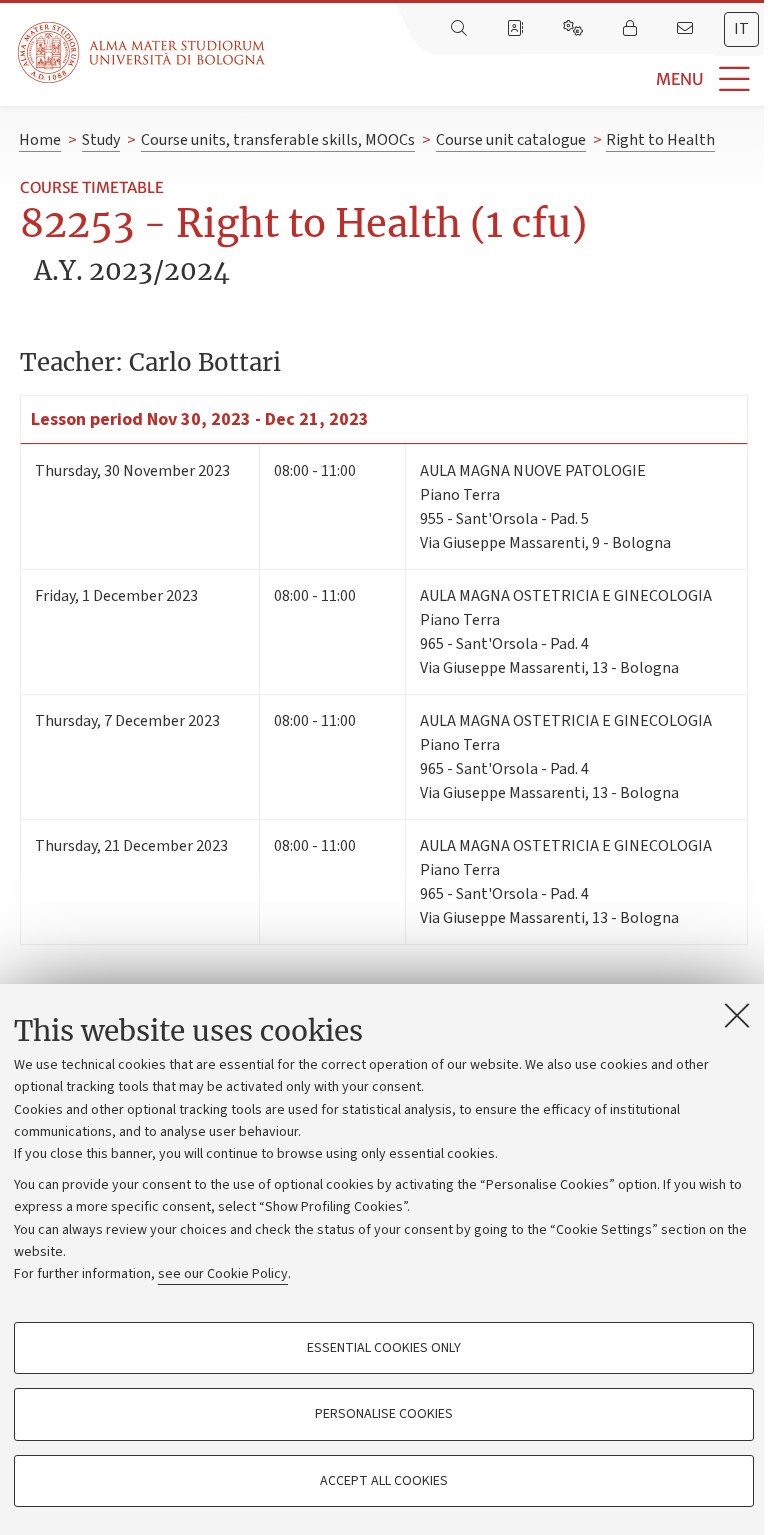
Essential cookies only (384, 1348)
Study (101, 140)
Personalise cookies (384, 1414)
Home (40, 140)
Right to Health (660, 140)
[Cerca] (461, 29)
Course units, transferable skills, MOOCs (278, 140)
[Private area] (632, 29)
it (741, 29)
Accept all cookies (384, 1481)
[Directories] (517, 29)
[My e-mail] (687, 29)
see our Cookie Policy (223, 1274)
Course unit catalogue (511, 140)
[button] (516, 79)
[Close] (737, 1015)
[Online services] (575, 29)
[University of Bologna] (143, 52)
